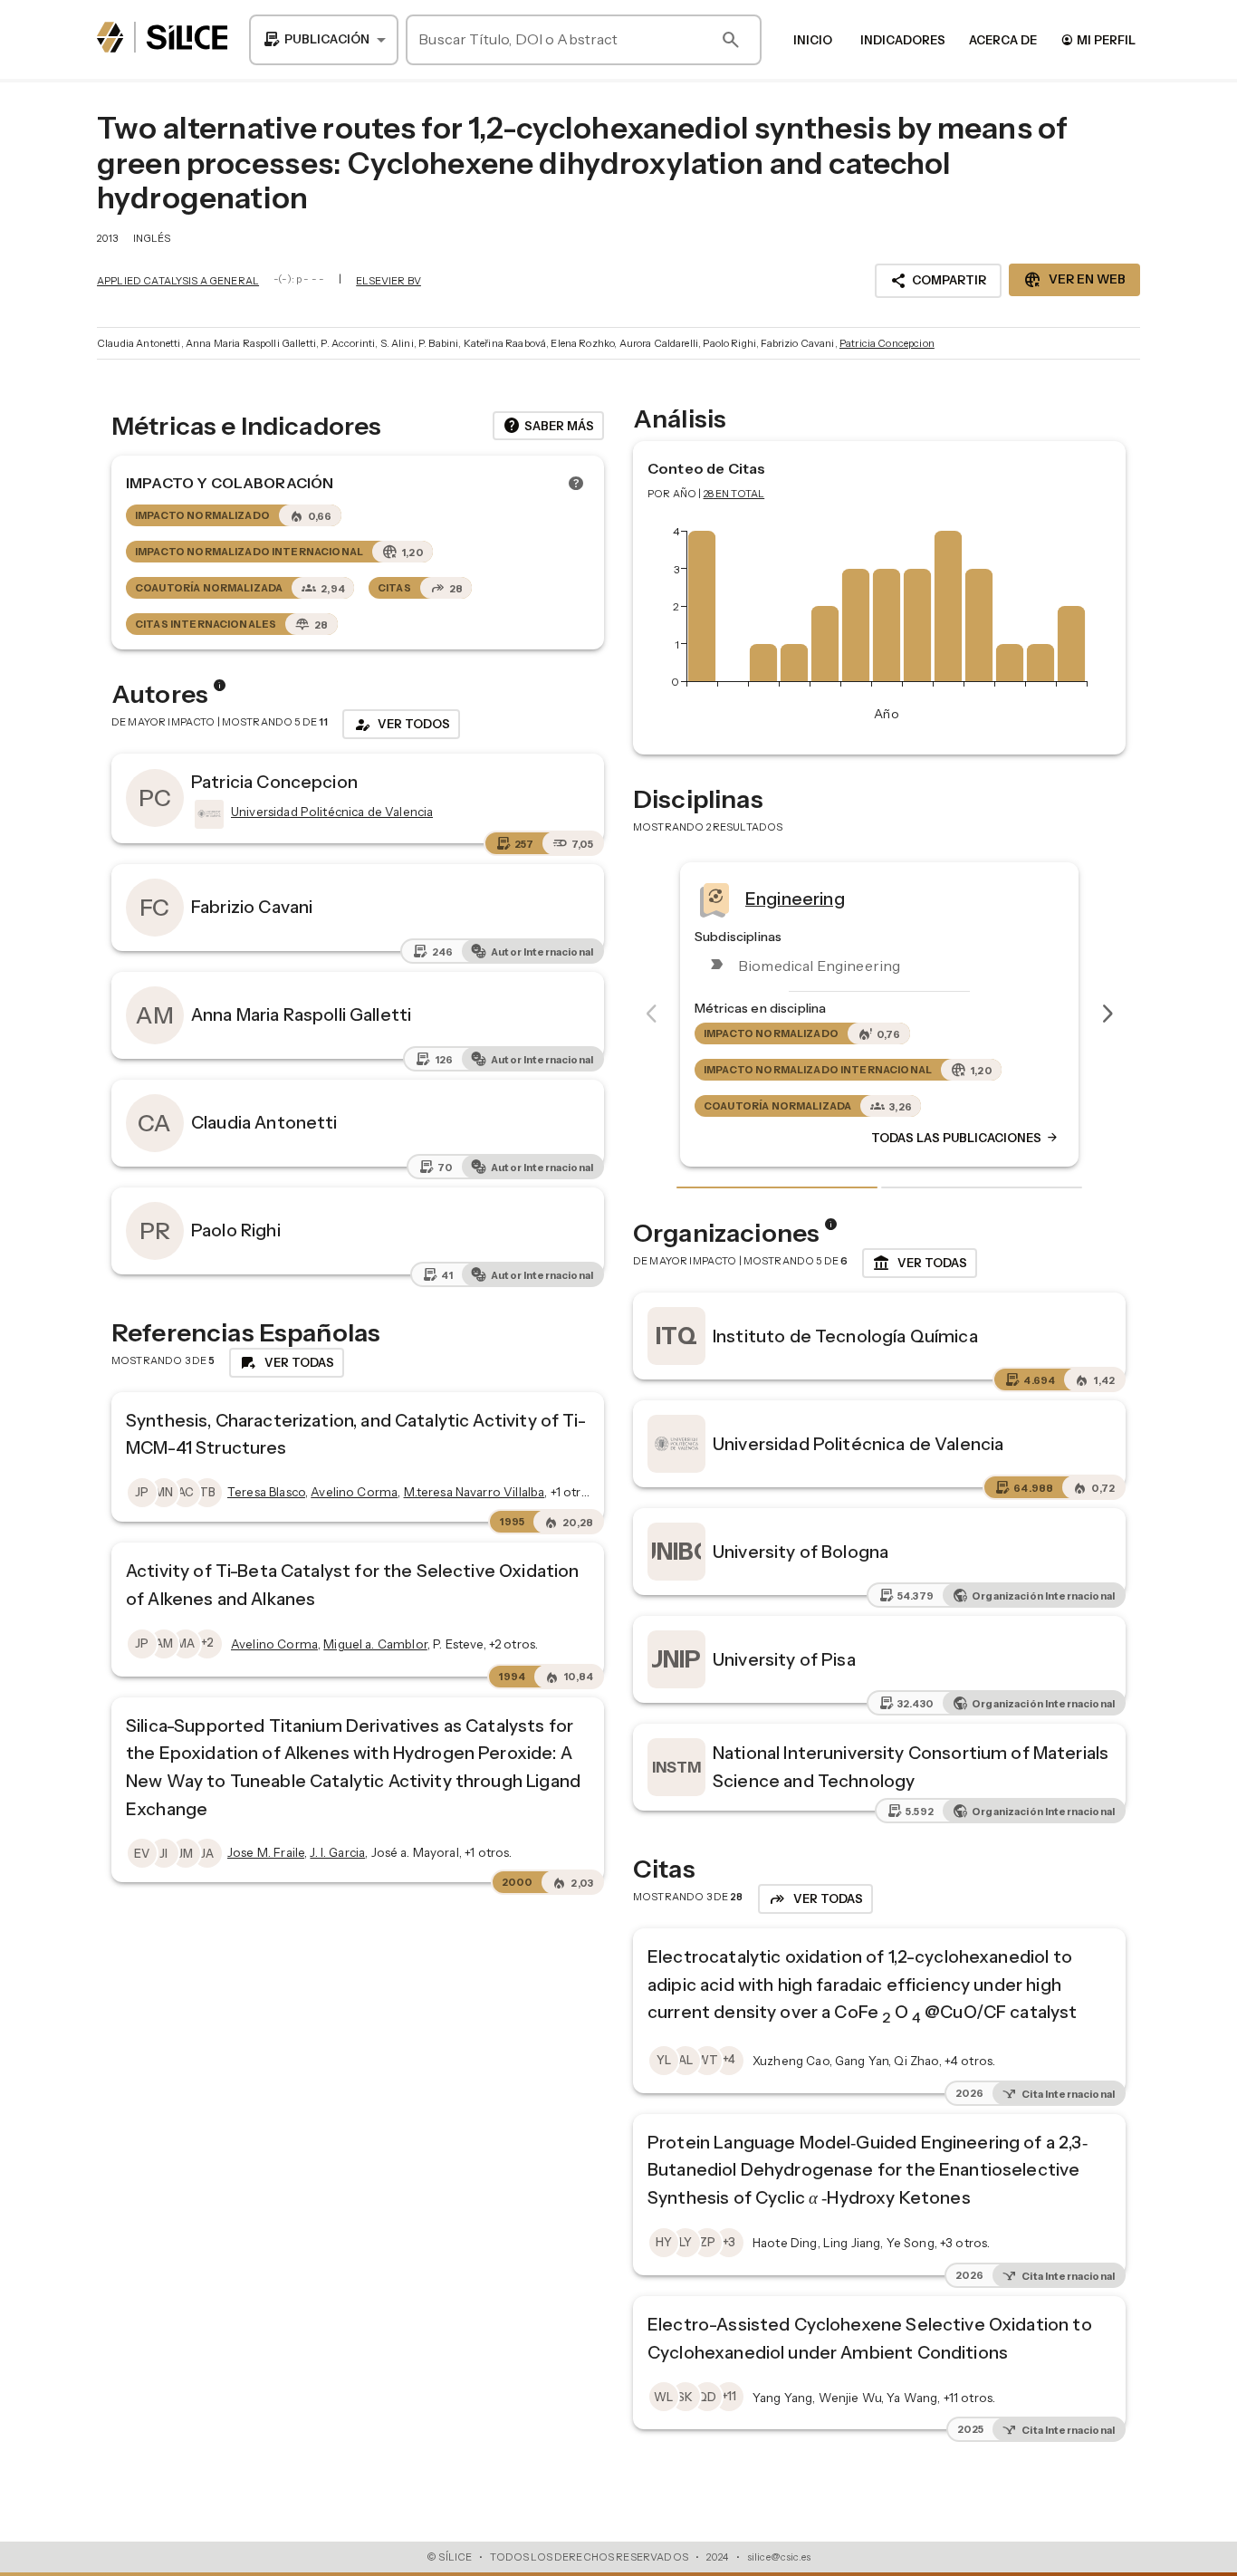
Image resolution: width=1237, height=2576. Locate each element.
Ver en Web (1074, 280)
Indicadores (903, 40)
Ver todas (920, 1264)
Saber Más (548, 426)
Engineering (795, 899)
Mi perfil (1098, 39)
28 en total (734, 494)
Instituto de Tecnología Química (845, 1336)
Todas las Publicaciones (965, 1139)
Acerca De (1003, 40)
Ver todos (401, 725)
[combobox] (324, 40)
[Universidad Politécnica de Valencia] (207, 814)
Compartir (938, 281)
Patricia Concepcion (887, 343)
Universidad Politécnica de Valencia (858, 1444)
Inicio (813, 40)
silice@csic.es (779, 2557)
